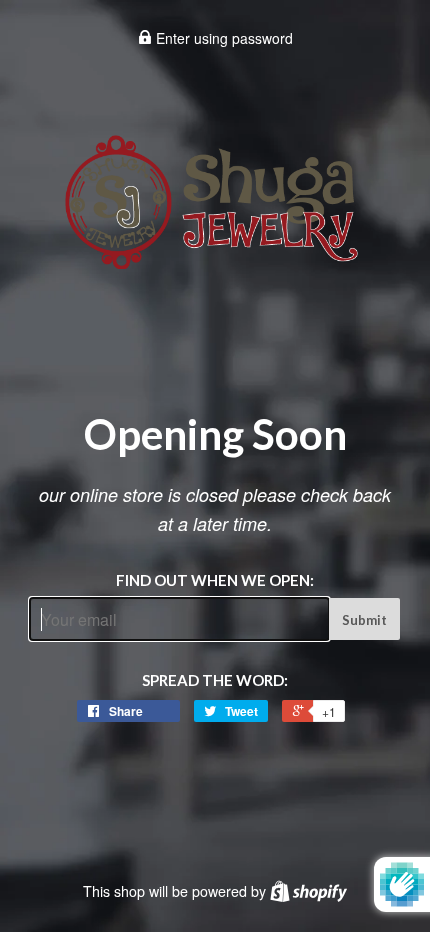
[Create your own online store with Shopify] (308, 891)
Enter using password (222, 38)
